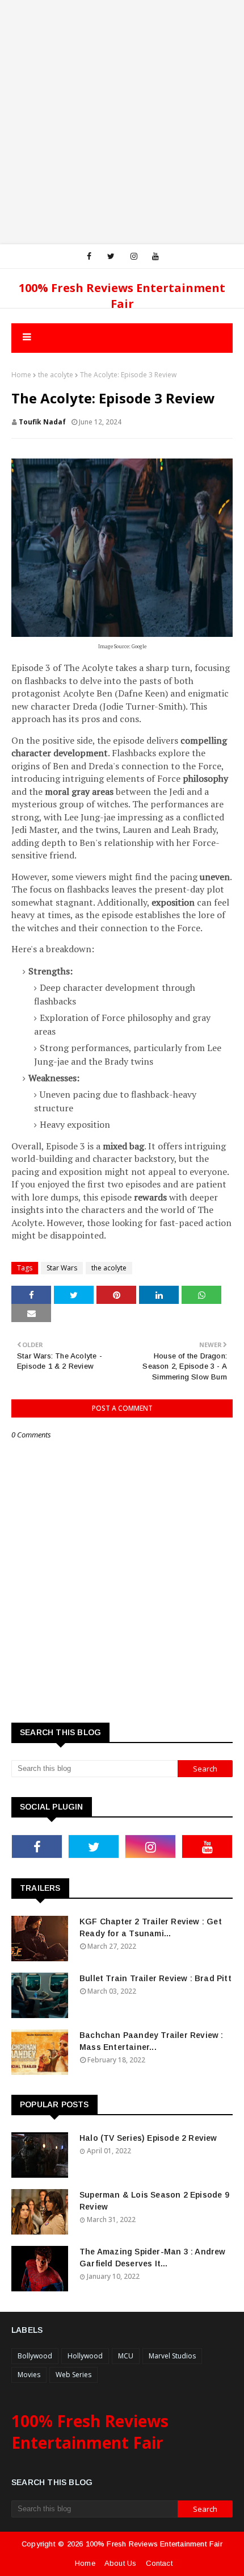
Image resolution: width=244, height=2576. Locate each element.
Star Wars (62, 1268)
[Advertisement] (122, 122)
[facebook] (89, 256)
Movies (29, 2375)
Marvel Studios (172, 2356)
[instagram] (134, 256)
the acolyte (56, 375)
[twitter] (111, 256)
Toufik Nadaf (42, 422)
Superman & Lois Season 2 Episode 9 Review (154, 2201)
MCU (126, 2356)
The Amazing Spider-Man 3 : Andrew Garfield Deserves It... (153, 2258)
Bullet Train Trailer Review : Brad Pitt (155, 1978)
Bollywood (35, 2356)
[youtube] (155, 256)
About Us (121, 2563)
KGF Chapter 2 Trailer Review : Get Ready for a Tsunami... (151, 1927)
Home (21, 375)
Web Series (73, 2375)
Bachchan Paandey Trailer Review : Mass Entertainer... (152, 2041)
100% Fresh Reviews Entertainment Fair (122, 296)
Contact (159, 2563)
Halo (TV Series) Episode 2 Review (148, 2138)
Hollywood (85, 2356)
